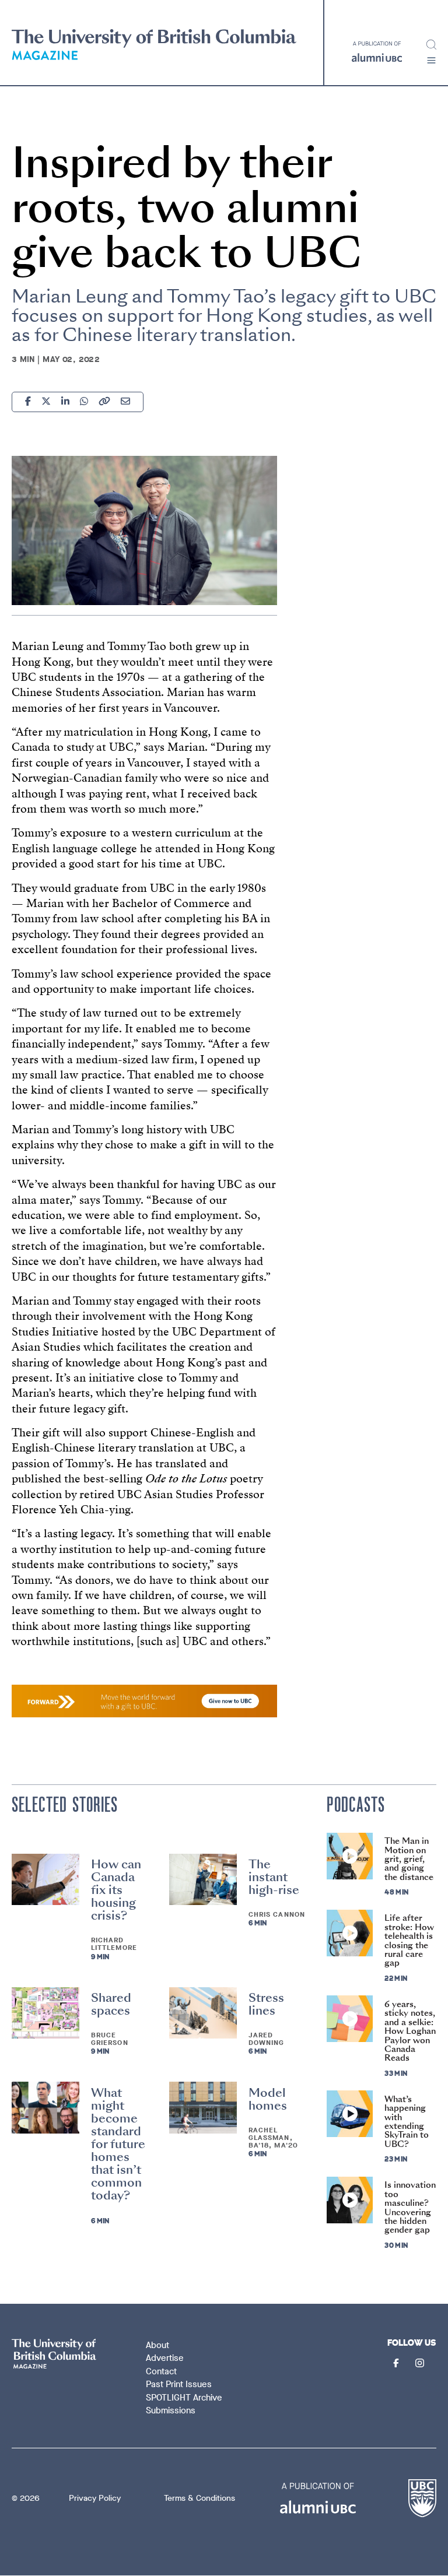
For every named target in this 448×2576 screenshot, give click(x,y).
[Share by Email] (125, 403)
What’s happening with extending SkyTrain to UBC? (407, 2122)
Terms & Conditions (199, 2498)
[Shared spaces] (45, 2013)
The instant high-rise (274, 1877)
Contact (161, 2371)
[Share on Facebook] (28, 403)
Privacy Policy (95, 2498)
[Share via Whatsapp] (84, 403)
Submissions (171, 2410)
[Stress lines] (203, 2013)
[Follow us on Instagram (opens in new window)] (421, 2364)
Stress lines (266, 2004)
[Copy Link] (104, 403)
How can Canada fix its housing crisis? (116, 1890)
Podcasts (356, 1805)
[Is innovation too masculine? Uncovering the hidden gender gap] (350, 2200)
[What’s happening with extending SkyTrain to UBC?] (350, 2114)
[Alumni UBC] (377, 52)
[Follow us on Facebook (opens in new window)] (397, 2364)
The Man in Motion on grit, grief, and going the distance (409, 1859)
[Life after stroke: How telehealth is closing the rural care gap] (350, 1933)
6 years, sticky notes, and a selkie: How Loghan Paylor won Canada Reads (410, 2031)
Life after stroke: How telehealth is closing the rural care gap (409, 1940)
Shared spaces (111, 2004)
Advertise (165, 2358)
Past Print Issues (179, 2384)
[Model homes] (203, 2107)
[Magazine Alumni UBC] (154, 45)
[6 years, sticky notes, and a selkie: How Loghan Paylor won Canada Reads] (350, 2019)
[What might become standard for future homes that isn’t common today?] (45, 2107)
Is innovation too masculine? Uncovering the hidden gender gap (410, 2207)
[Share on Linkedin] (65, 403)
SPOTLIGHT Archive (184, 2398)
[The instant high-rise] (203, 1879)
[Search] (431, 45)
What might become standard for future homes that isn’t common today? (118, 2144)
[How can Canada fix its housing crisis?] (45, 1879)
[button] (431, 60)
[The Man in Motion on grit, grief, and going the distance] (350, 1856)
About (157, 2345)
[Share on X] (46, 403)
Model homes (268, 2099)
